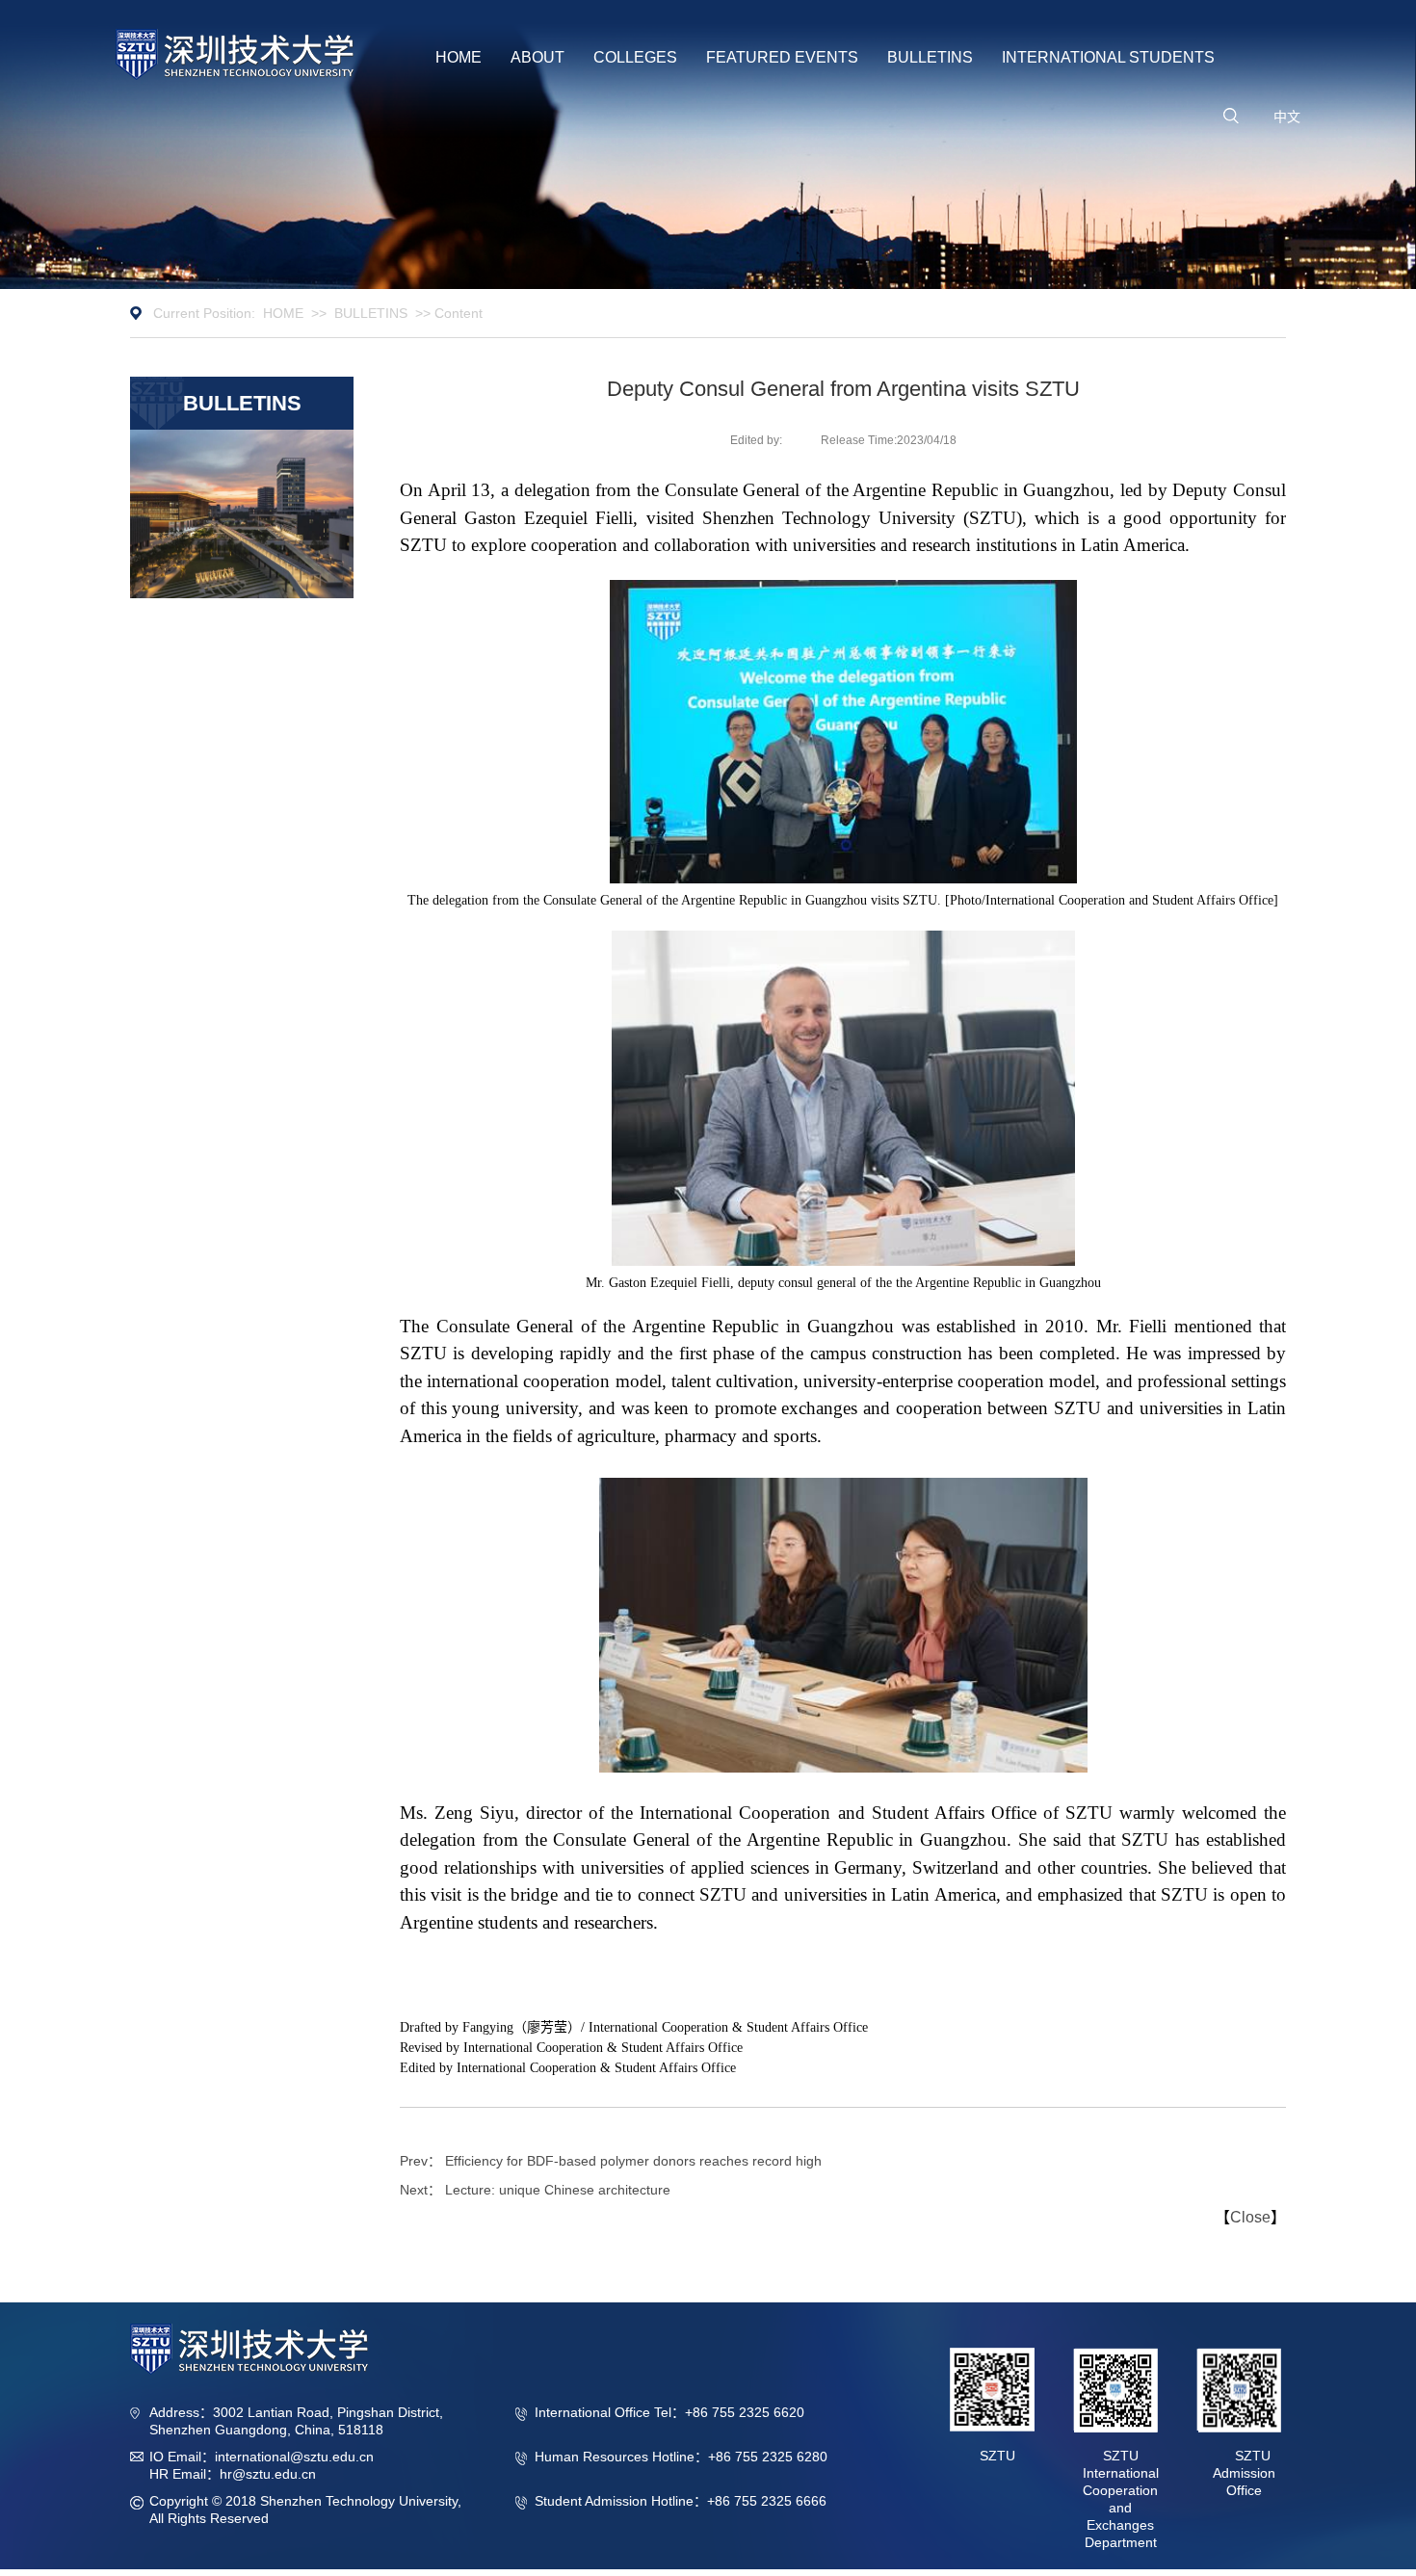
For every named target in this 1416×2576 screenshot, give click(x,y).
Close (1250, 2217)
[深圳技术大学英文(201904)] (235, 54)
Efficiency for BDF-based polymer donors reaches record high (633, 2161)
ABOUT (538, 57)
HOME (459, 57)
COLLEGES (635, 57)
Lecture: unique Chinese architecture (558, 2190)
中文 (1287, 117)
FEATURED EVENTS (782, 57)
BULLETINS (930, 57)
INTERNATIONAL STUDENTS (1108, 57)
